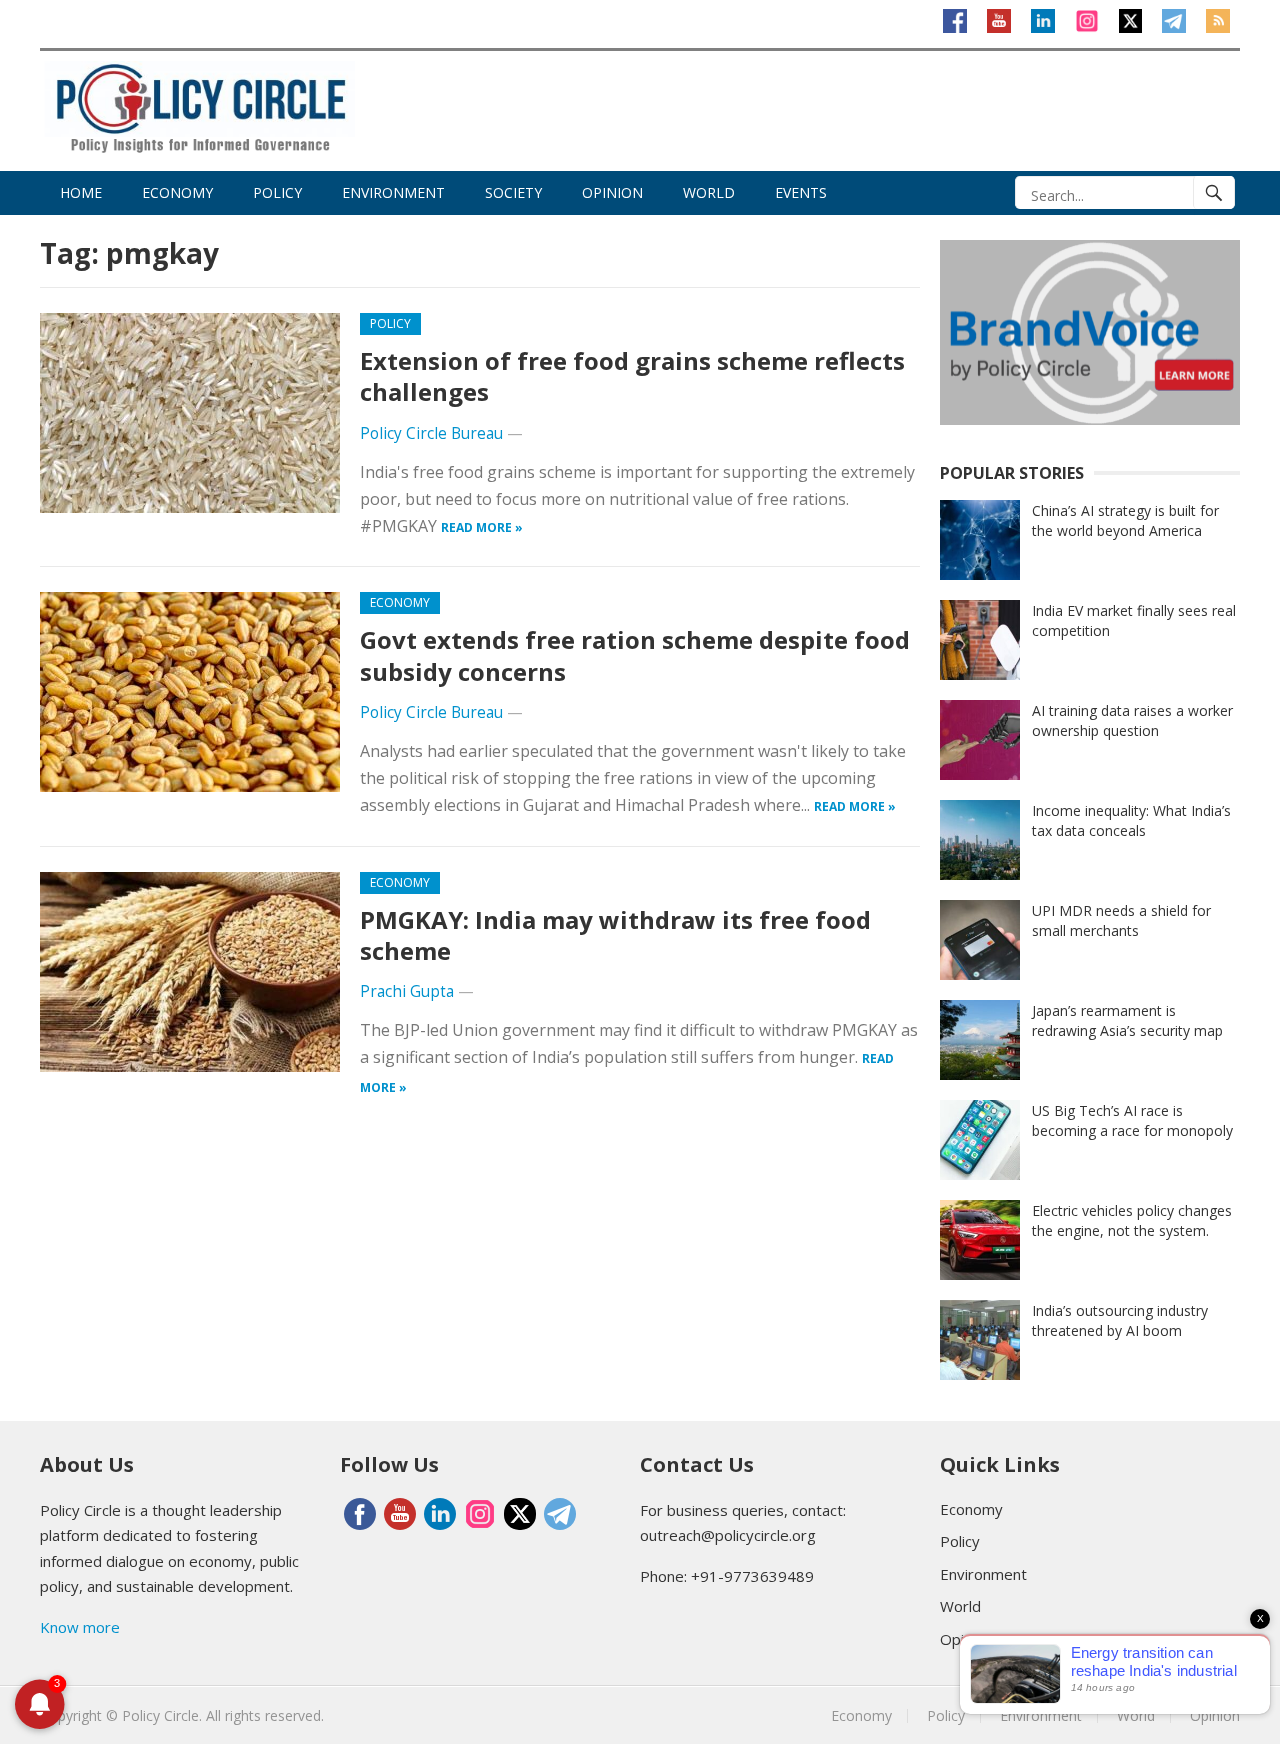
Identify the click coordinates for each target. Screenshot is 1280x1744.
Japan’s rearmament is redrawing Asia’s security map (1127, 1020)
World (709, 192)
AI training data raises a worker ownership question (1132, 720)
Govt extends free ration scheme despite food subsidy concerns (635, 655)
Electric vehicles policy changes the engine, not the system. (1132, 1220)
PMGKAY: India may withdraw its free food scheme (615, 935)
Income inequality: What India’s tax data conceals (1131, 820)
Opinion (612, 192)
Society (513, 192)
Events (801, 192)
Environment (393, 192)
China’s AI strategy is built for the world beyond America (1125, 520)
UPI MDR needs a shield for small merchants (1121, 920)
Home (81, 192)
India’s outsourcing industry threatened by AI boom (1120, 1320)
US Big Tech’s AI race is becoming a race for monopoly (1132, 1120)
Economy (177, 192)
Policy (277, 192)
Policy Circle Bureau (431, 433)
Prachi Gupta (407, 991)
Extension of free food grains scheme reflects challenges (632, 376)
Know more (80, 1627)
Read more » (482, 527)
